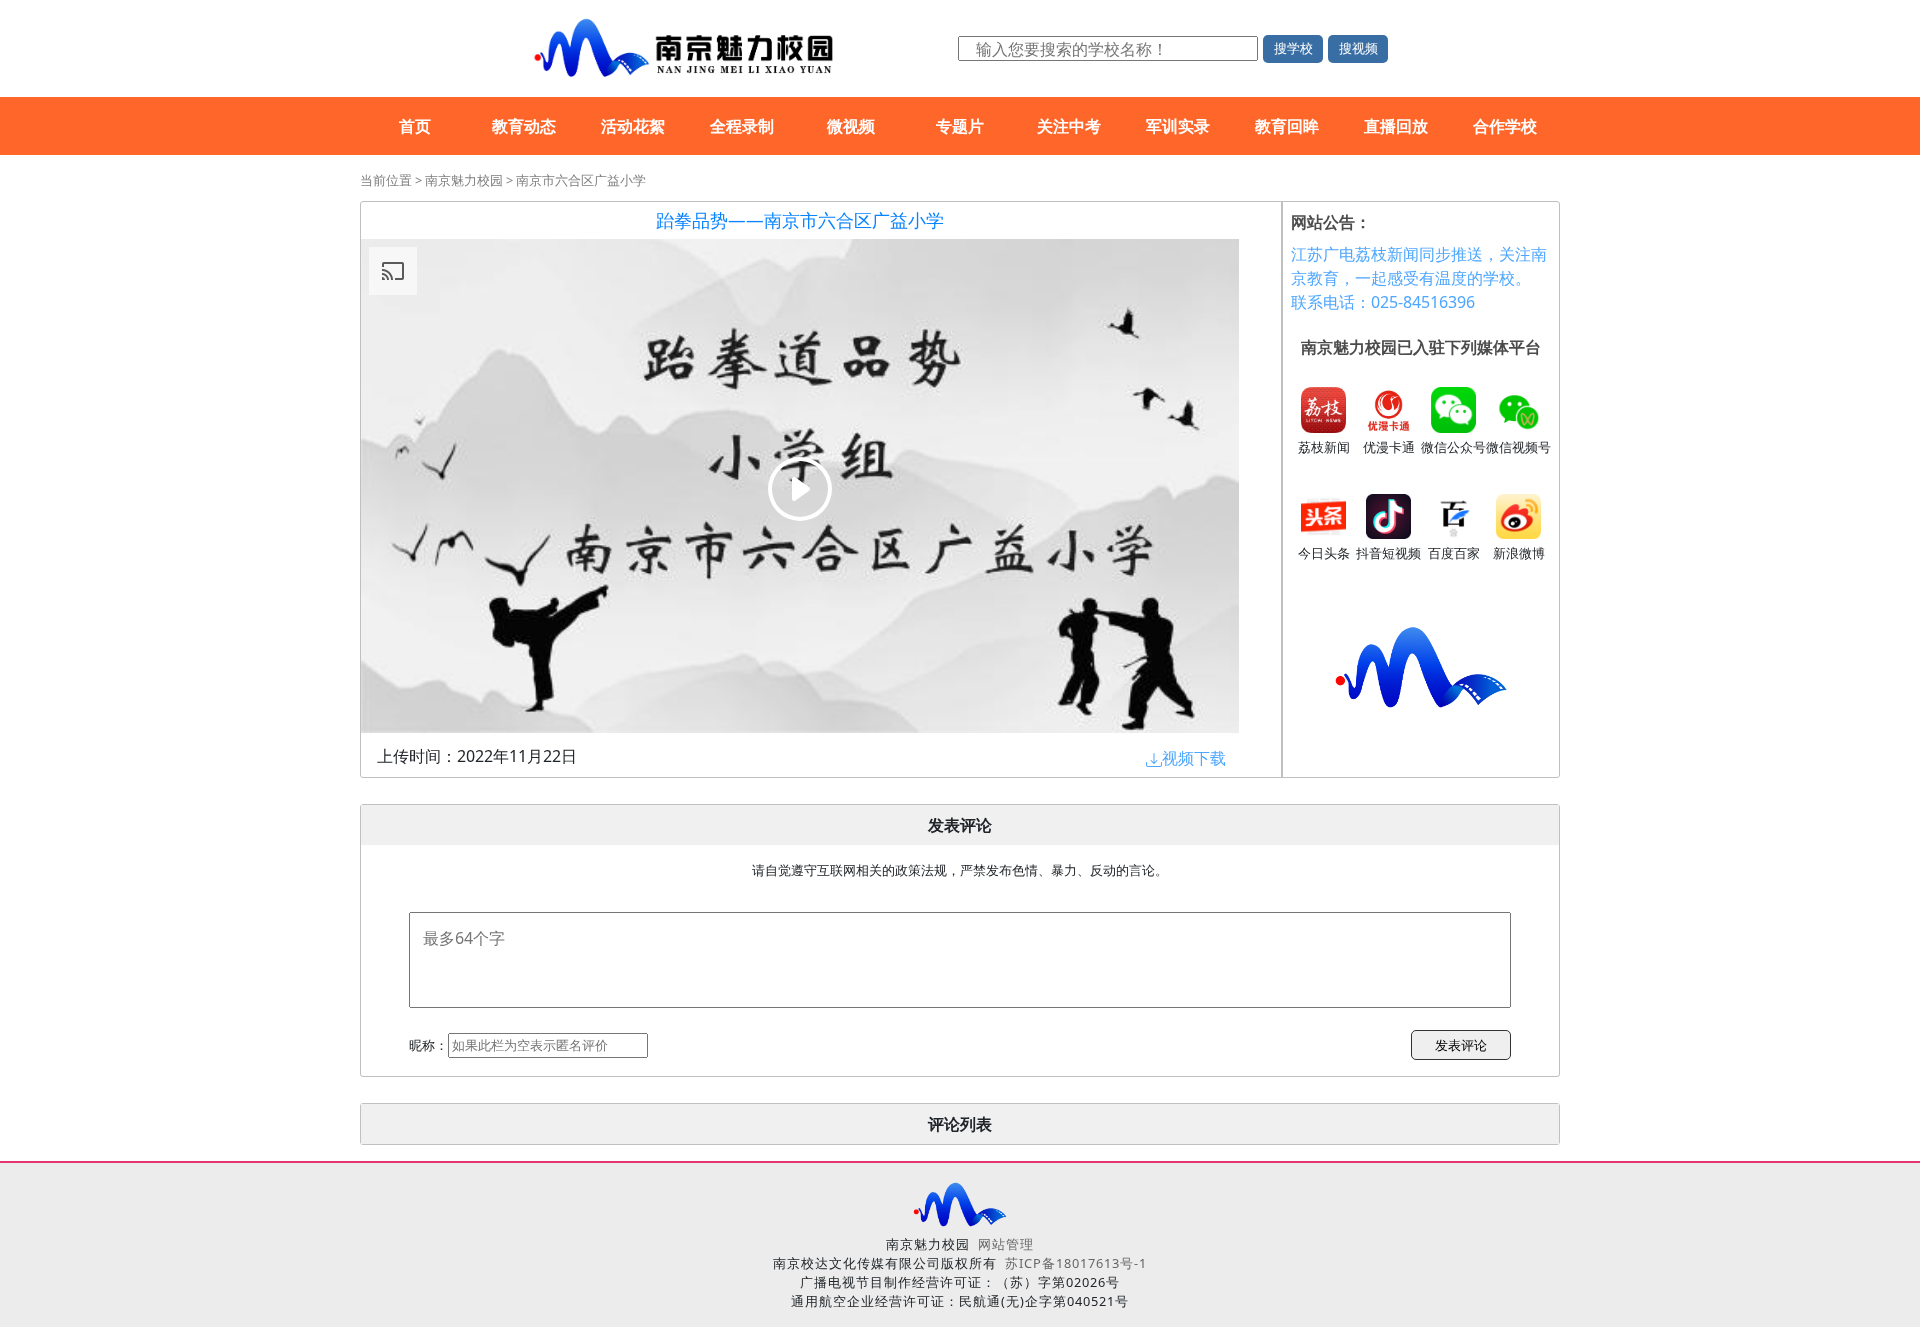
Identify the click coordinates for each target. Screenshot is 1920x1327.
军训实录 (1178, 126)
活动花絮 (633, 126)
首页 (415, 126)
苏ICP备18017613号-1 (1076, 1263)
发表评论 (1461, 1045)
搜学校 (1293, 48)
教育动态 (524, 126)
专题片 (960, 126)
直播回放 (1396, 126)
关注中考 (1069, 126)
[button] (1186, 758)
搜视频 (1358, 48)
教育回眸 (1287, 126)
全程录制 (742, 126)
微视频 (851, 126)
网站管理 (1006, 1244)
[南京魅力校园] (680, 48)
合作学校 (1505, 126)
